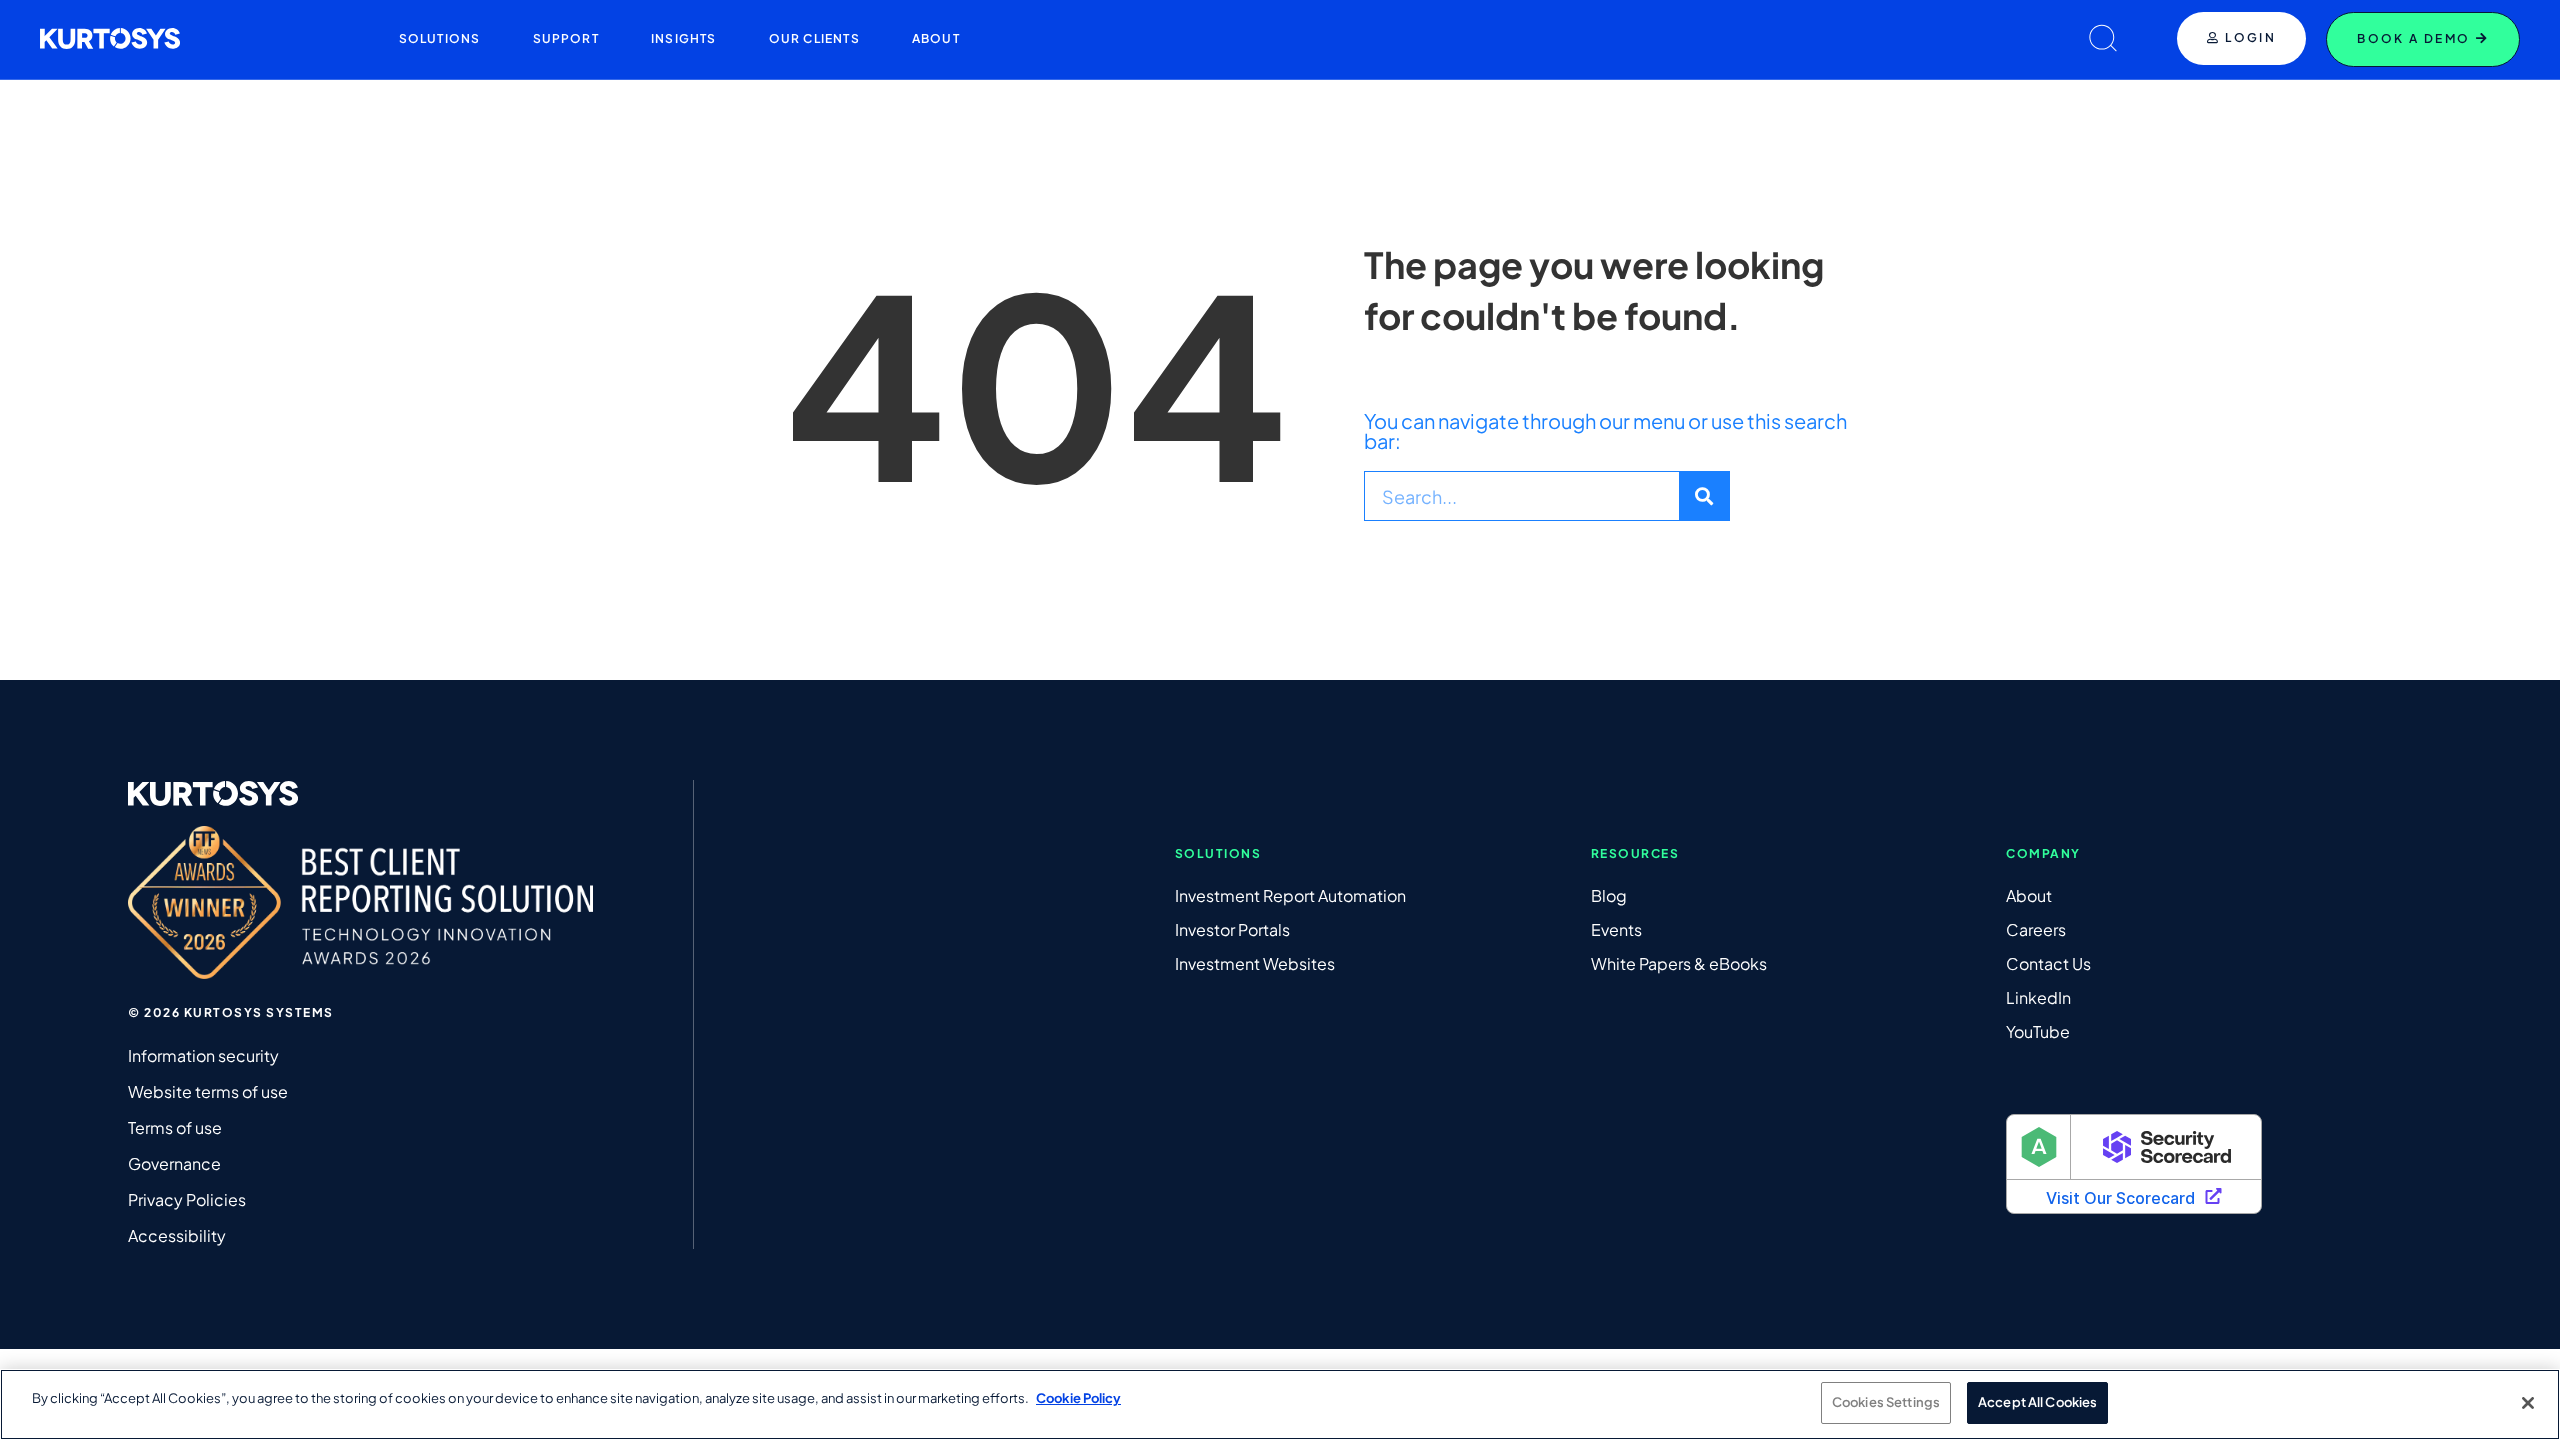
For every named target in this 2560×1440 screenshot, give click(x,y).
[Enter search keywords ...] (2103, 39)
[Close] (2528, 1403)
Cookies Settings (1886, 1402)
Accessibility (177, 1235)
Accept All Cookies (2037, 1402)
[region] (1280, 1404)
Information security (203, 1055)
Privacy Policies (187, 1199)
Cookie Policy (1078, 1398)
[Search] (1704, 496)
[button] (440, 39)
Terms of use (175, 1127)
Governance (174, 1163)
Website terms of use (208, 1091)
